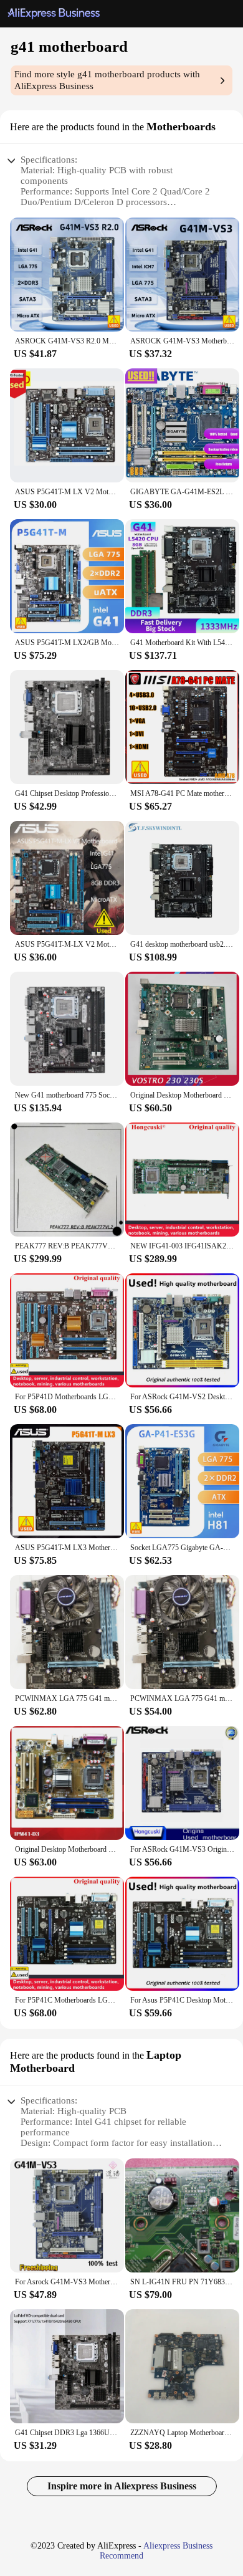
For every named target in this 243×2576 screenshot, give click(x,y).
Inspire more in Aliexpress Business (122, 2486)
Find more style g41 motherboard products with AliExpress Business (107, 80)
